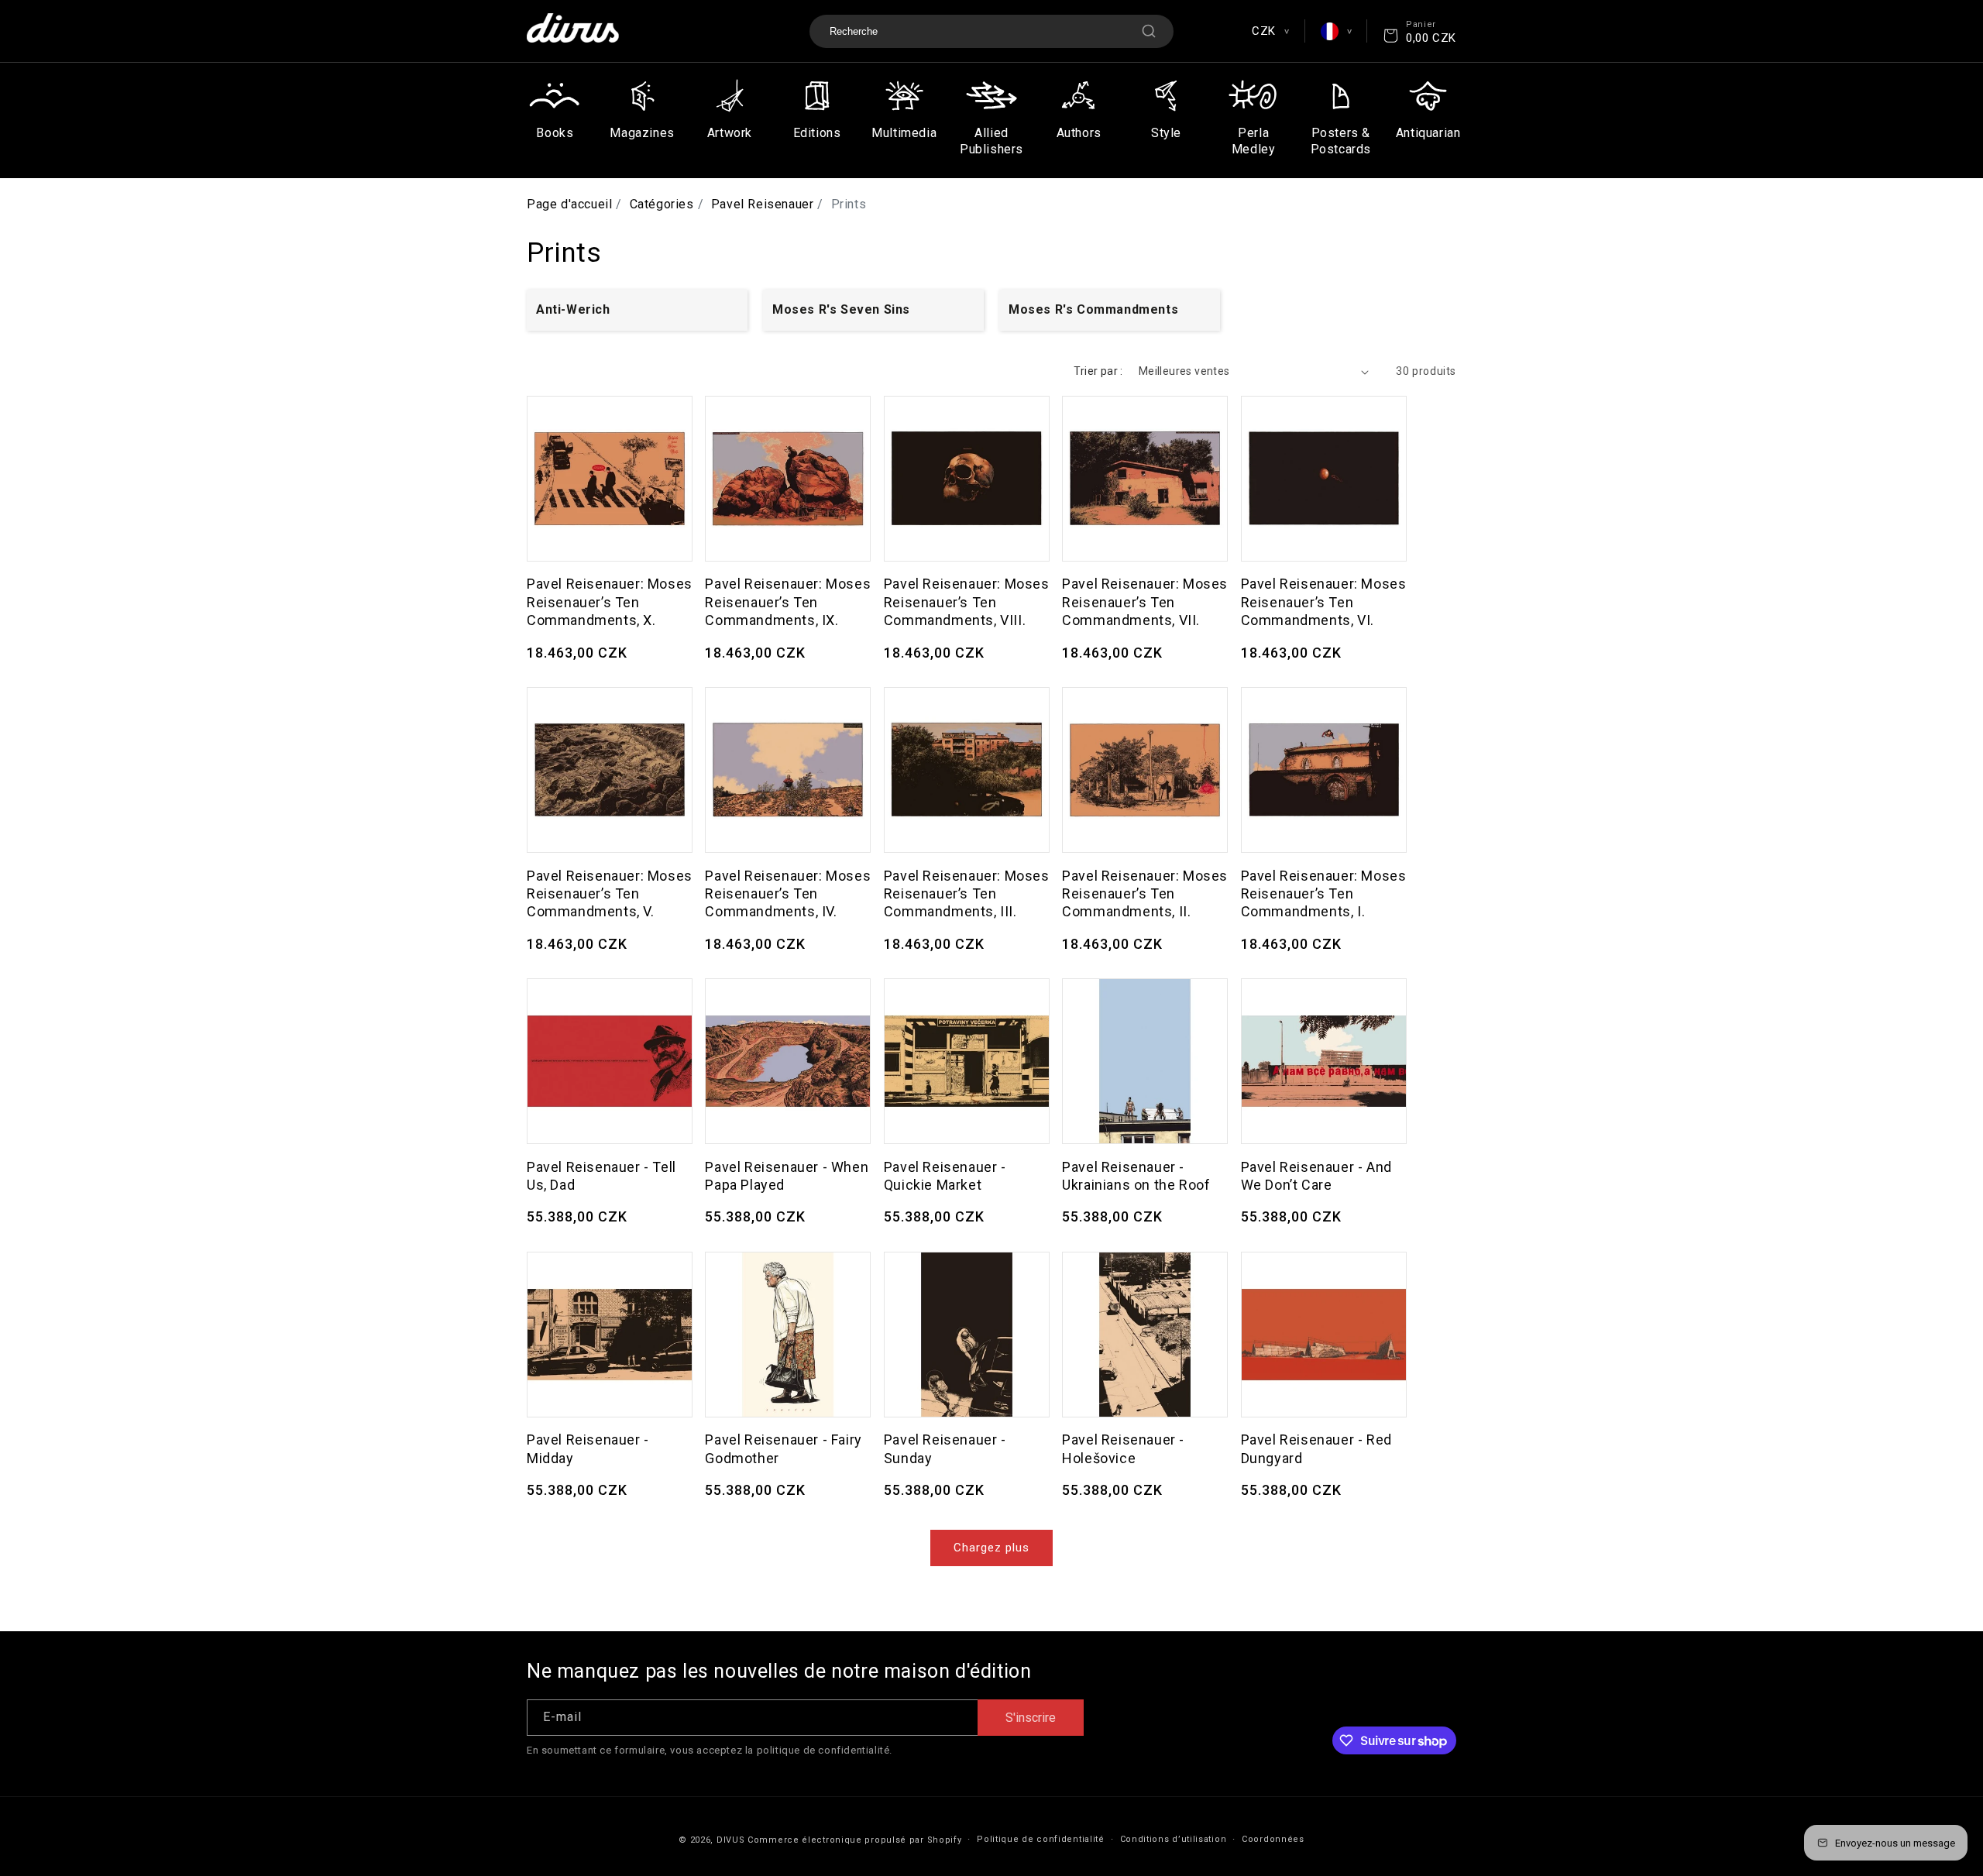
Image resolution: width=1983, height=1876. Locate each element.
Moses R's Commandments (1093, 309)
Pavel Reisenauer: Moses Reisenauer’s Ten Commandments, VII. (1145, 602)
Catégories (662, 204)
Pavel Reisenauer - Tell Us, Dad (601, 1176)
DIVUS (731, 1840)
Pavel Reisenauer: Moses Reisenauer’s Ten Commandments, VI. (1324, 602)
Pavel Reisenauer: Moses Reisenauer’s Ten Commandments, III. (967, 894)
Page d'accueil (569, 204)
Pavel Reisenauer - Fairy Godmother (783, 1448)
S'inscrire (1031, 1718)
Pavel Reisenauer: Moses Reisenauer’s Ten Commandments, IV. (788, 894)
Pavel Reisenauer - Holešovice (1123, 1448)
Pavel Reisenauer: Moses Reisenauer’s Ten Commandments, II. (1145, 894)
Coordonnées (1273, 1839)
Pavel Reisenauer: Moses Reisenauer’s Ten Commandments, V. (610, 894)
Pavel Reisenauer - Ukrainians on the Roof (1136, 1176)
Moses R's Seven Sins (841, 309)
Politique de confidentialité (1041, 1839)
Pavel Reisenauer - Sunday (945, 1448)
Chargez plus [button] (991, 1548)
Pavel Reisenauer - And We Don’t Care (1316, 1176)
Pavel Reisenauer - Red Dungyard (1316, 1448)
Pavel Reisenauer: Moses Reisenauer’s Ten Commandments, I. (1324, 894)
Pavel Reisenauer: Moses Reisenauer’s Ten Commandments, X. (610, 602)
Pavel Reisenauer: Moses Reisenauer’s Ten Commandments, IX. (788, 602)
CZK (1270, 31)
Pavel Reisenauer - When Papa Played (787, 1176)
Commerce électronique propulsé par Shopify (854, 1840)
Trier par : (1098, 371)
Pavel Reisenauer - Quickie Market (945, 1176)
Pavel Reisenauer (763, 204)
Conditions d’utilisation (1174, 1839)
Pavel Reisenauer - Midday (588, 1448)
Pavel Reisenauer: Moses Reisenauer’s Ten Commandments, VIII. (967, 602)
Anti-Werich (573, 309)
